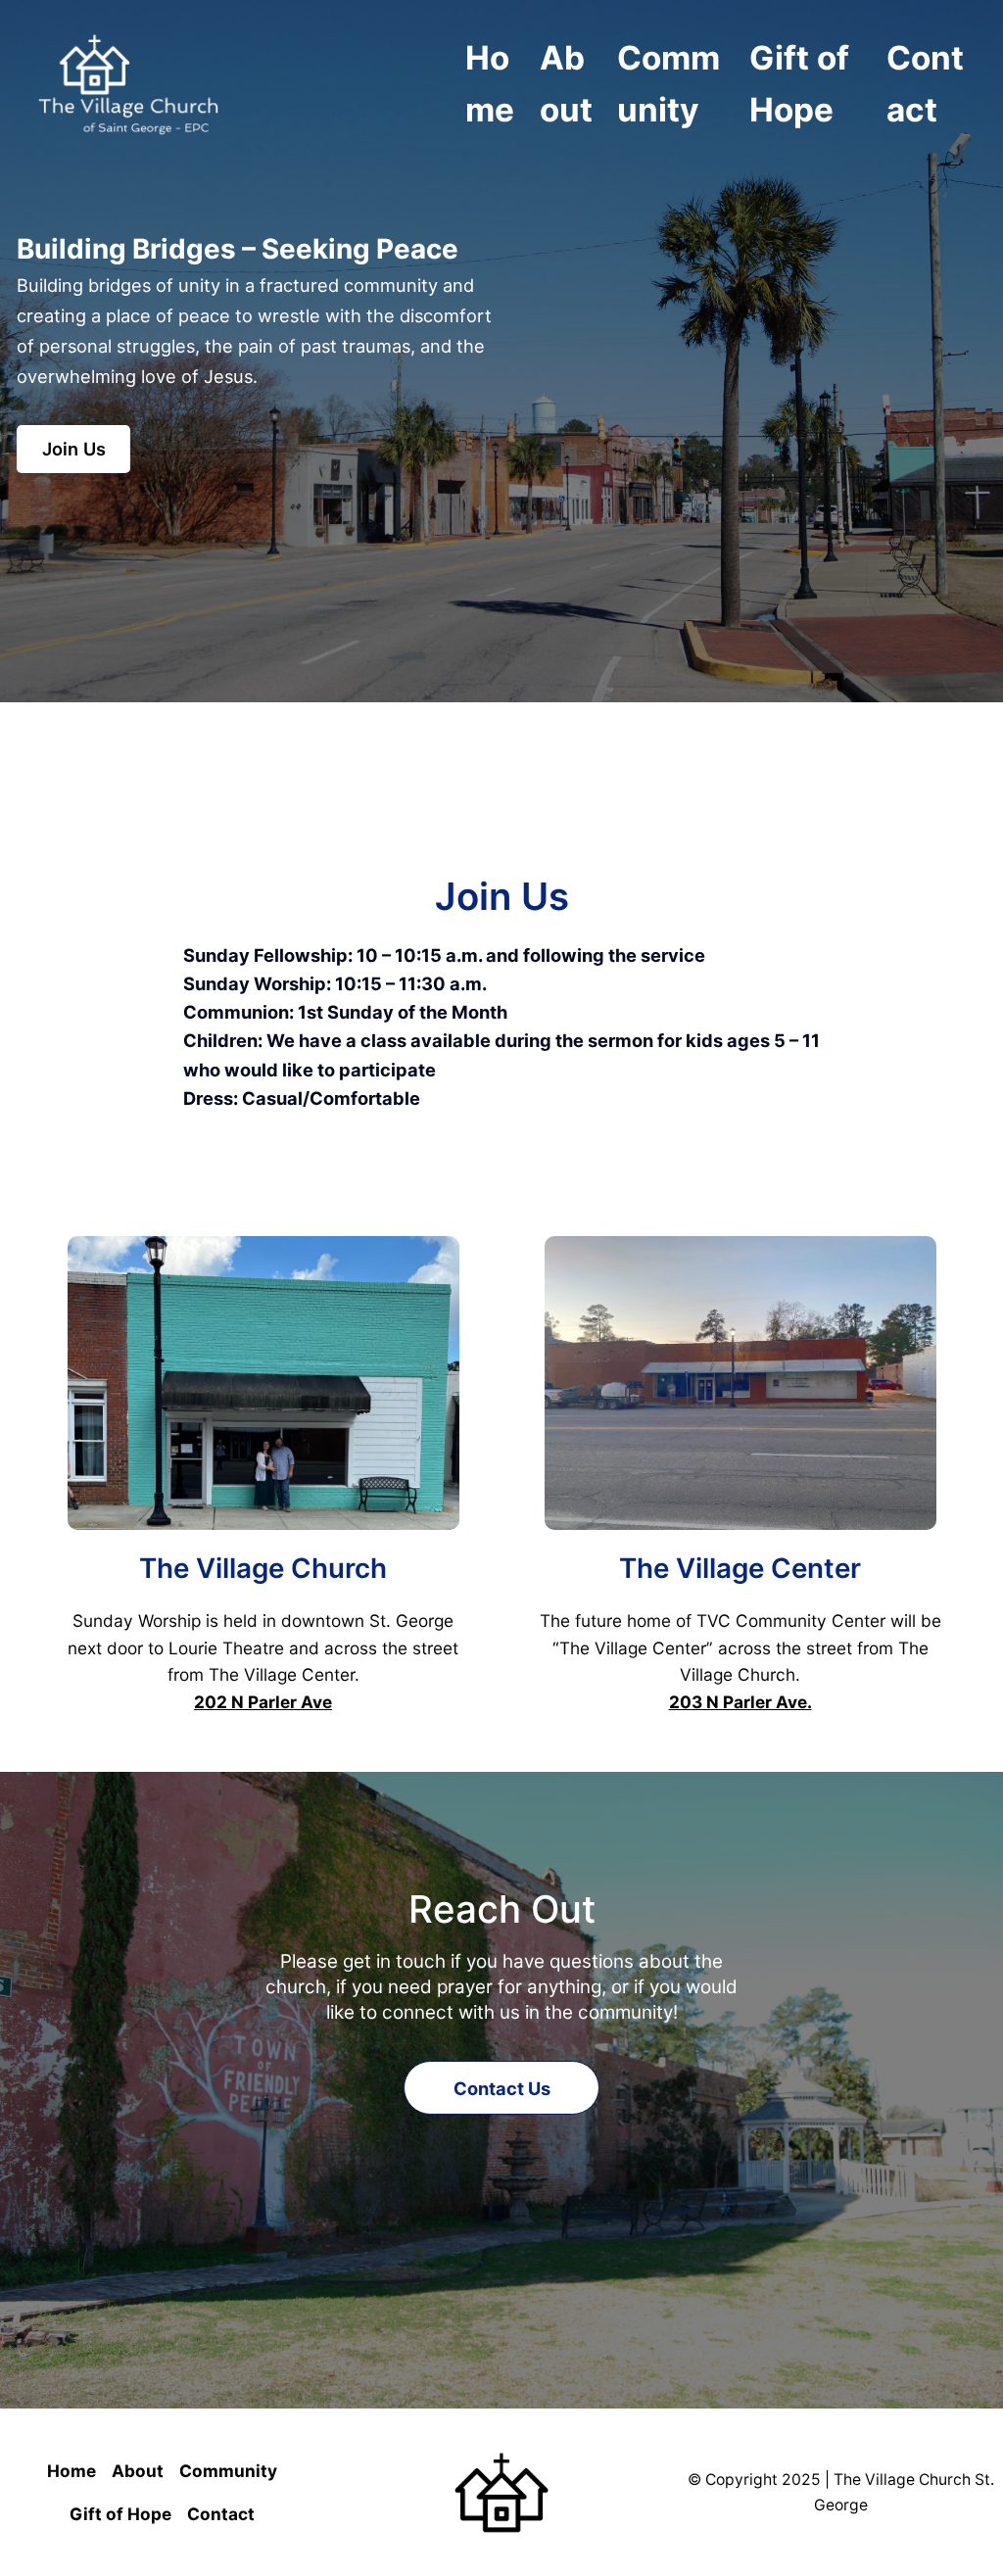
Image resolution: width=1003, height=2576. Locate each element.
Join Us (74, 449)
